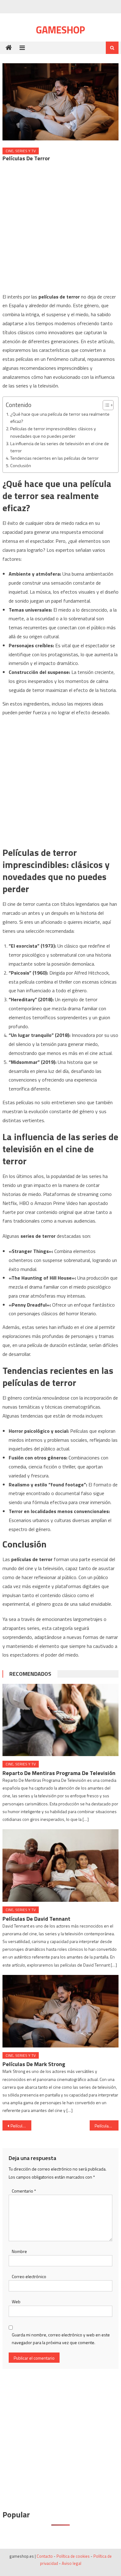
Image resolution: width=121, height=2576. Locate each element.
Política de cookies (73, 2556)
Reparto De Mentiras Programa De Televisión (59, 1773)
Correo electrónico (29, 2276)
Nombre (19, 2251)
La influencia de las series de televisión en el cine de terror (60, 447)
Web (16, 2302)
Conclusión (21, 466)
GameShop (60, 30)
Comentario (24, 2191)
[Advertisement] (60, 229)
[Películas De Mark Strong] (60, 2011)
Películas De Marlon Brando (107, 2126)
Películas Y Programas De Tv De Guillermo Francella (21, 2126)
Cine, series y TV (21, 151)
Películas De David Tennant (36, 1919)
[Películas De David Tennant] (60, 1866)
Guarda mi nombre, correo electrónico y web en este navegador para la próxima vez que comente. (61, 2339)
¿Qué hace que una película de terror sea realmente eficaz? (60, 418)
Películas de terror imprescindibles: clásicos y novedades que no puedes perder (53, 432)
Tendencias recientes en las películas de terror (54, 458)
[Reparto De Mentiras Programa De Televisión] (60, 1720)
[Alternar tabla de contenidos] (105, 405)
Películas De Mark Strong (34, 2064)
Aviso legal (72, 2563)
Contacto (45, 2556)
